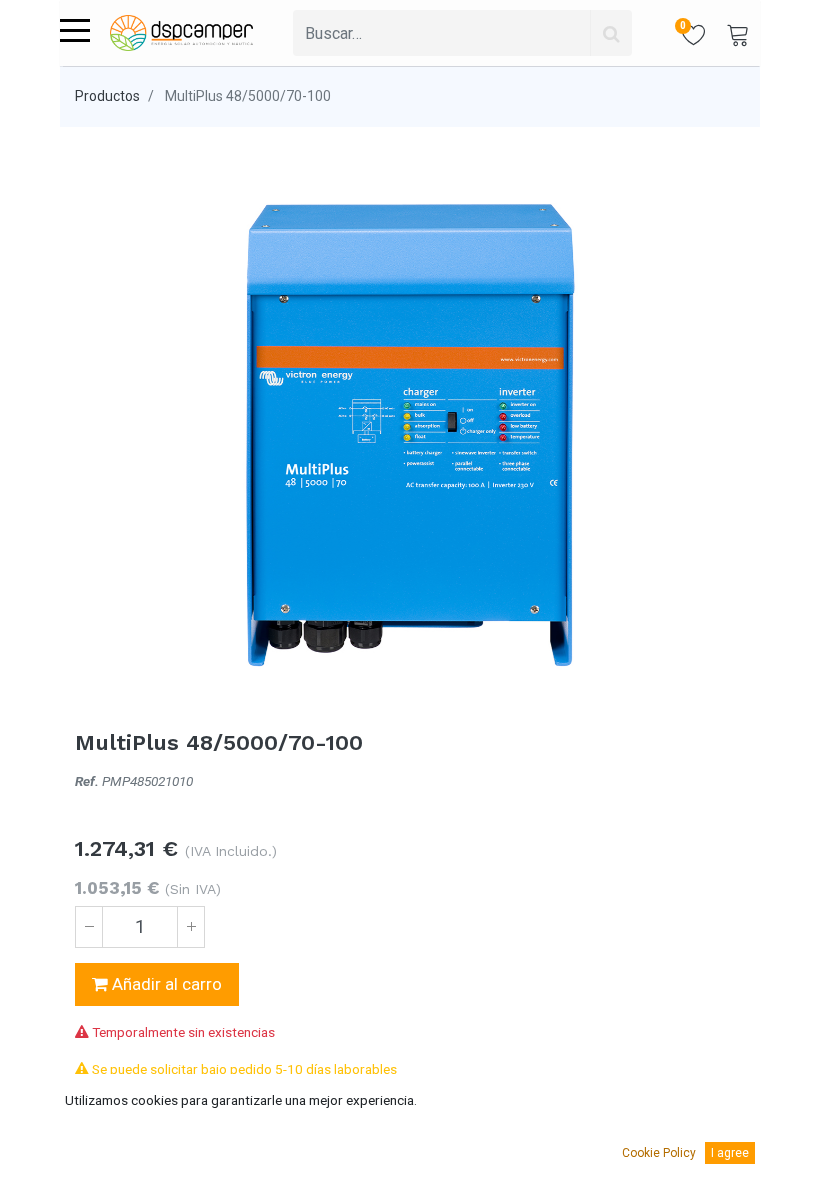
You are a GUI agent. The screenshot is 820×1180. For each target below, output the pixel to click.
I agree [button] (730, 1153)
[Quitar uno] (89, 927)
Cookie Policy (659, 1153)
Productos (107, 96)
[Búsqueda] (611, 33)
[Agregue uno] (191, 927)
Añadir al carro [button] (165, 984)
